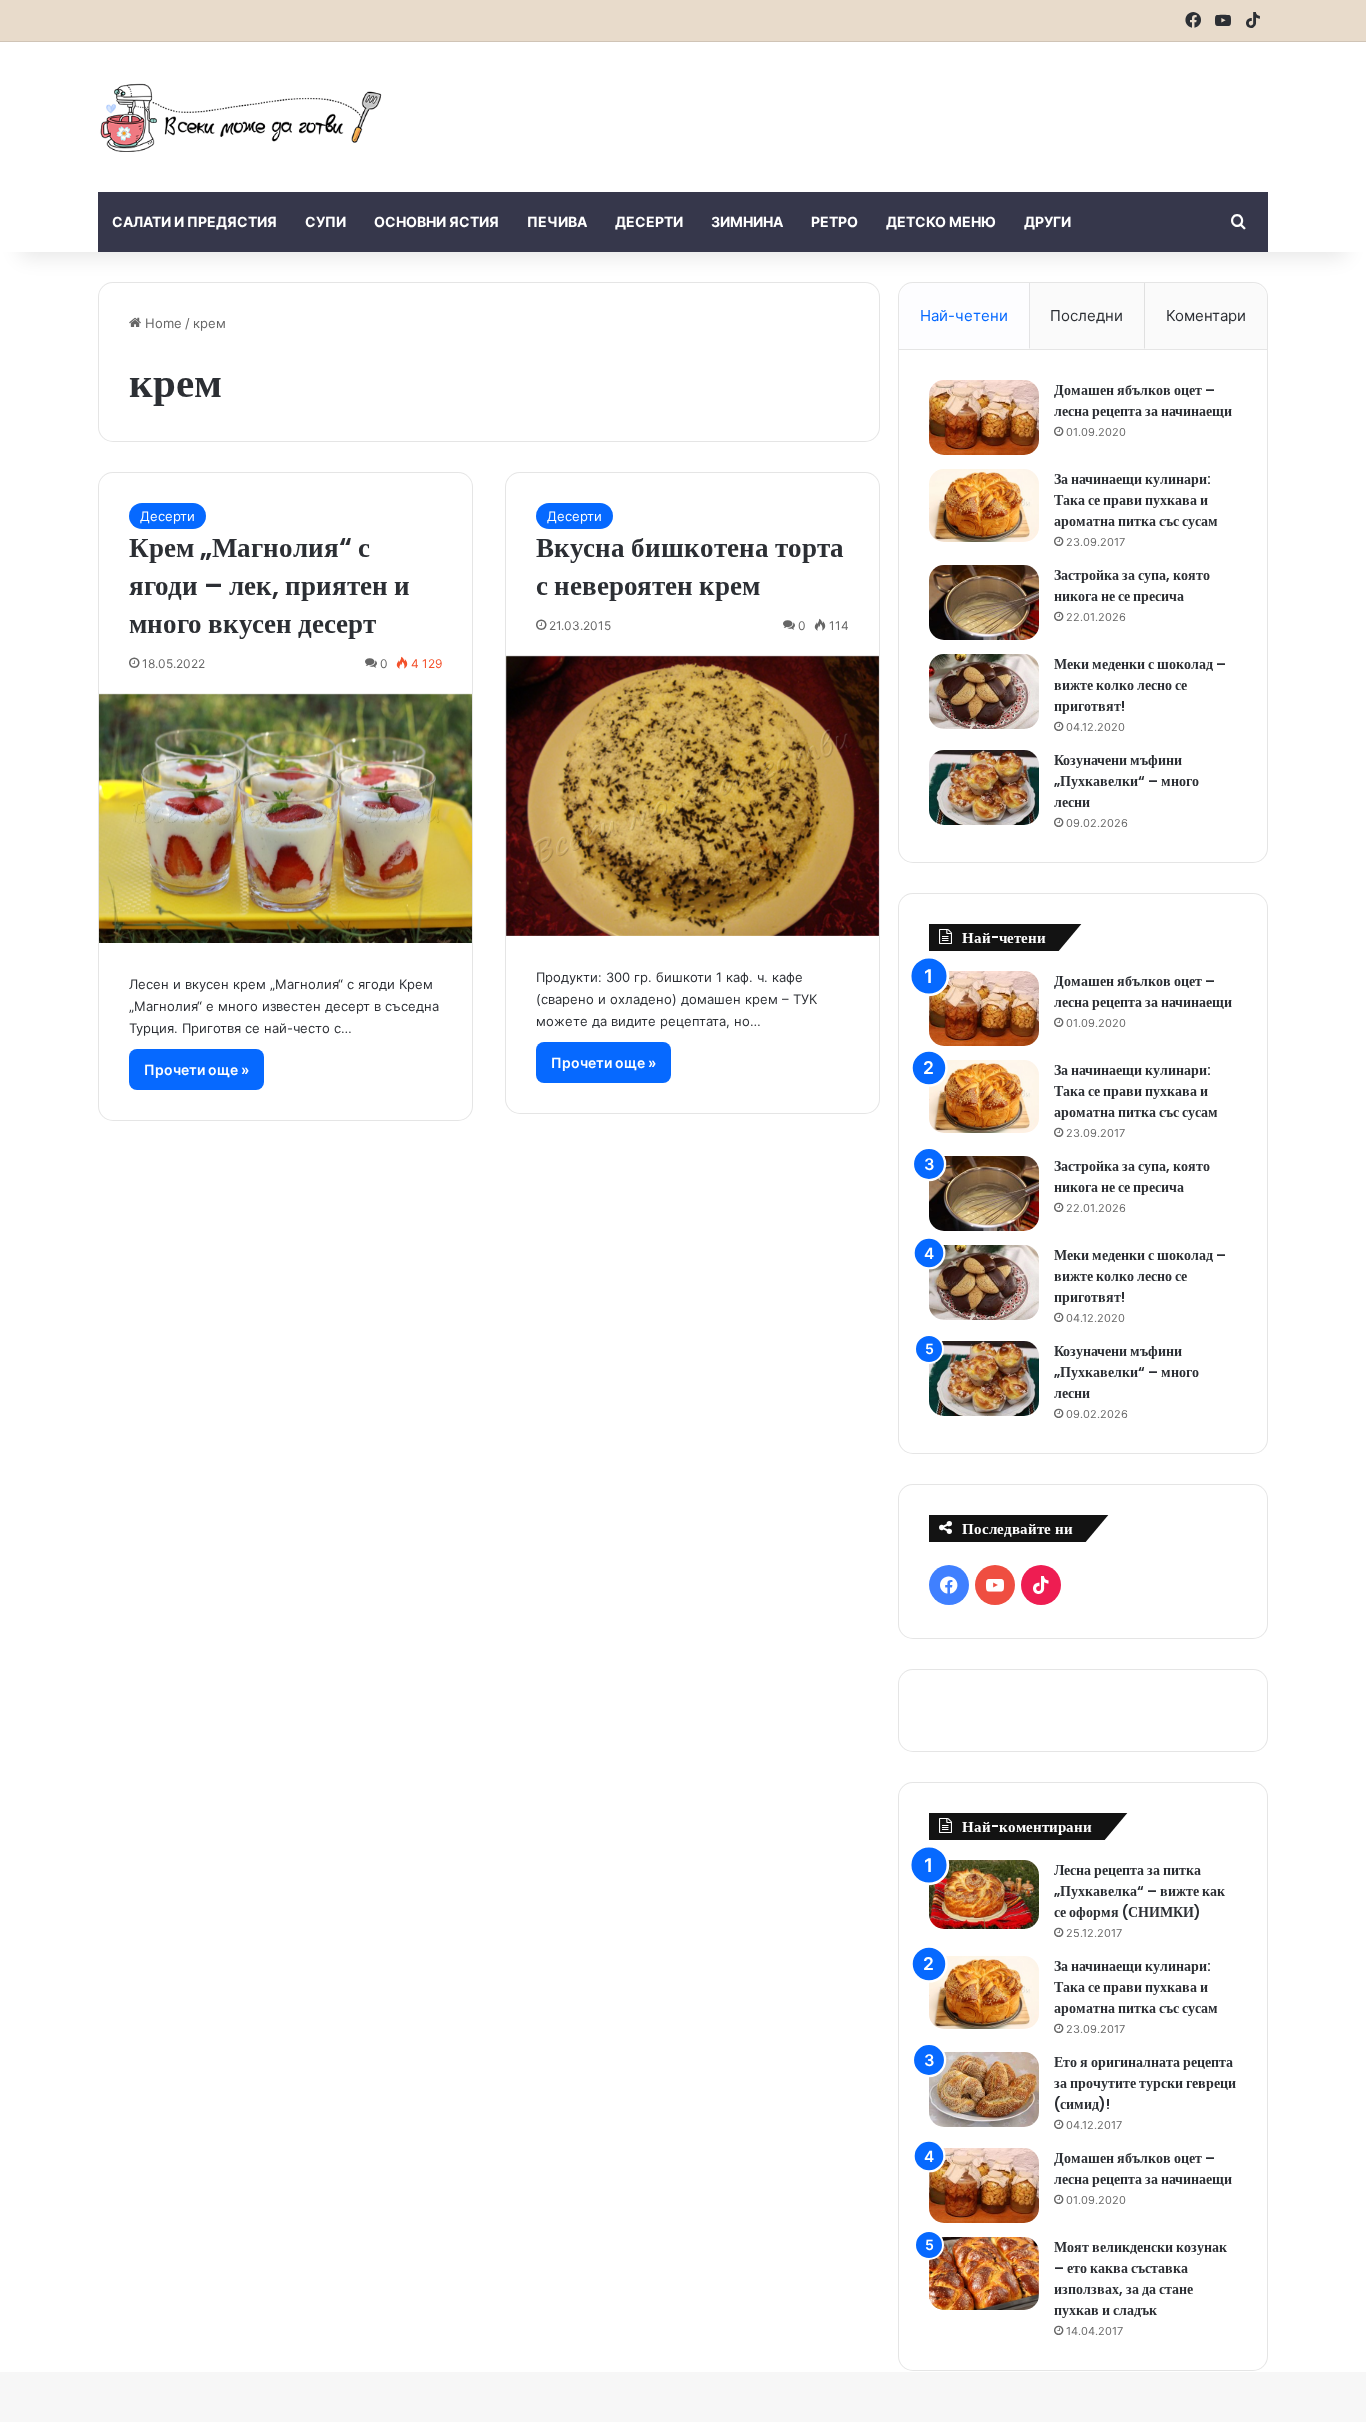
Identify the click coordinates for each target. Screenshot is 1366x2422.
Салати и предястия (194, 221)
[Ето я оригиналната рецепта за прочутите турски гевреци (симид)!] (984, 2089)
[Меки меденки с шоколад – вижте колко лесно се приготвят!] (984, 691)
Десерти (649, 221)
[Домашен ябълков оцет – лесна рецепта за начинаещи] (984, 417)
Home (161, 323)
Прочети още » (196, 1069)
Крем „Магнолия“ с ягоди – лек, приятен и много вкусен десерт (269, 585)
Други (1047, 221)
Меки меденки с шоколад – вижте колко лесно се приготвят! (1140, 685)
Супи (325, 221)
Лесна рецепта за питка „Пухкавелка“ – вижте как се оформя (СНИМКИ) (1139, 1891)
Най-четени (964, 315)
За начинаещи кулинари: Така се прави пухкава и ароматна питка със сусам (1136, 500)
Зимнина (747, 221)
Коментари (1206, 315)
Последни (1086, 315)
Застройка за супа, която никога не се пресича (1132, 585)
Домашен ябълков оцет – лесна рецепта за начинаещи (1143, 400)
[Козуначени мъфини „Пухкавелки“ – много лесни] (984, 787)
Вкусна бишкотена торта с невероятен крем (690, 566)
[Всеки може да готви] (241, 117)
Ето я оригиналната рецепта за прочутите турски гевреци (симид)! (1145, 2083)
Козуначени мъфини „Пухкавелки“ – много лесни (1126, 781)
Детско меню (941, 221)
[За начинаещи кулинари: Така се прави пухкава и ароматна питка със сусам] (984, 506)
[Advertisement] (883, 107)
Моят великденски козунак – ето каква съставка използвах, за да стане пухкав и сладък (1140, 2278)
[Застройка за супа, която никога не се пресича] (984, 602)
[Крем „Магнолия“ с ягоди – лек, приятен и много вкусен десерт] (285, 818)
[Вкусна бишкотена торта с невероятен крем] (692, 796)
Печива (557, 221)
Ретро (834, 221)
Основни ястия (436, 221)
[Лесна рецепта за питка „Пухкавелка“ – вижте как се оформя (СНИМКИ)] (984, 1894)
